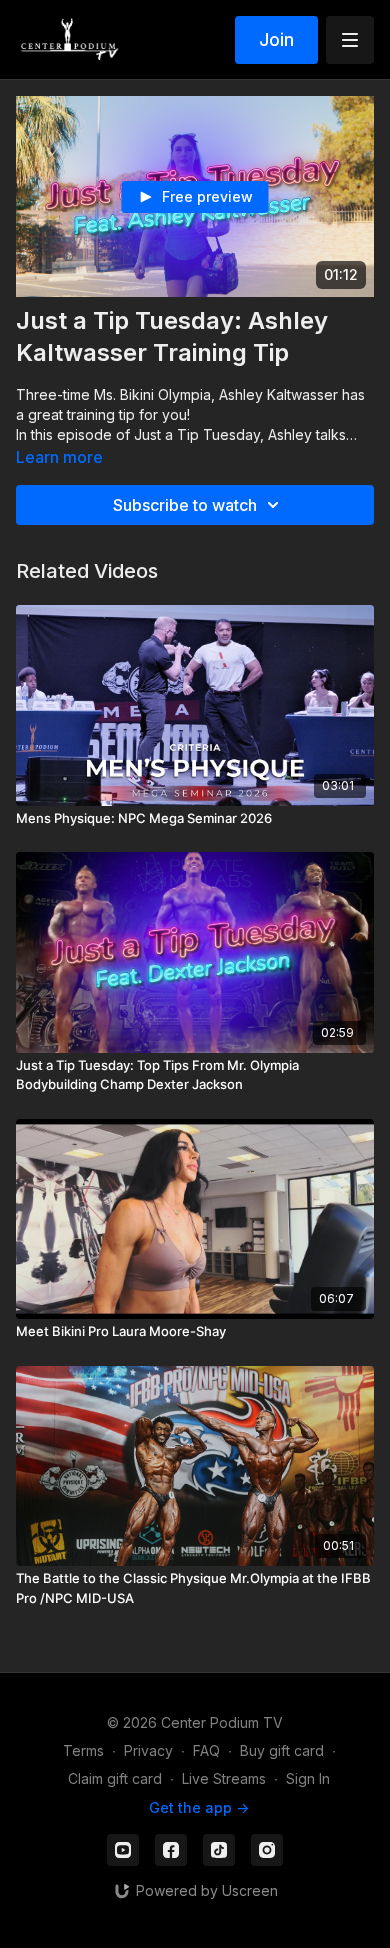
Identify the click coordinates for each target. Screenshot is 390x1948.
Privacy (148, 1750)
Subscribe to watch (185, 505)
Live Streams (224, 1778)
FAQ (206, 1750)
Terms (83, 1750)
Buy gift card (282, 1750)
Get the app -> (199, 1807)
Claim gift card (115, 1778)
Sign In (308, 1778)
